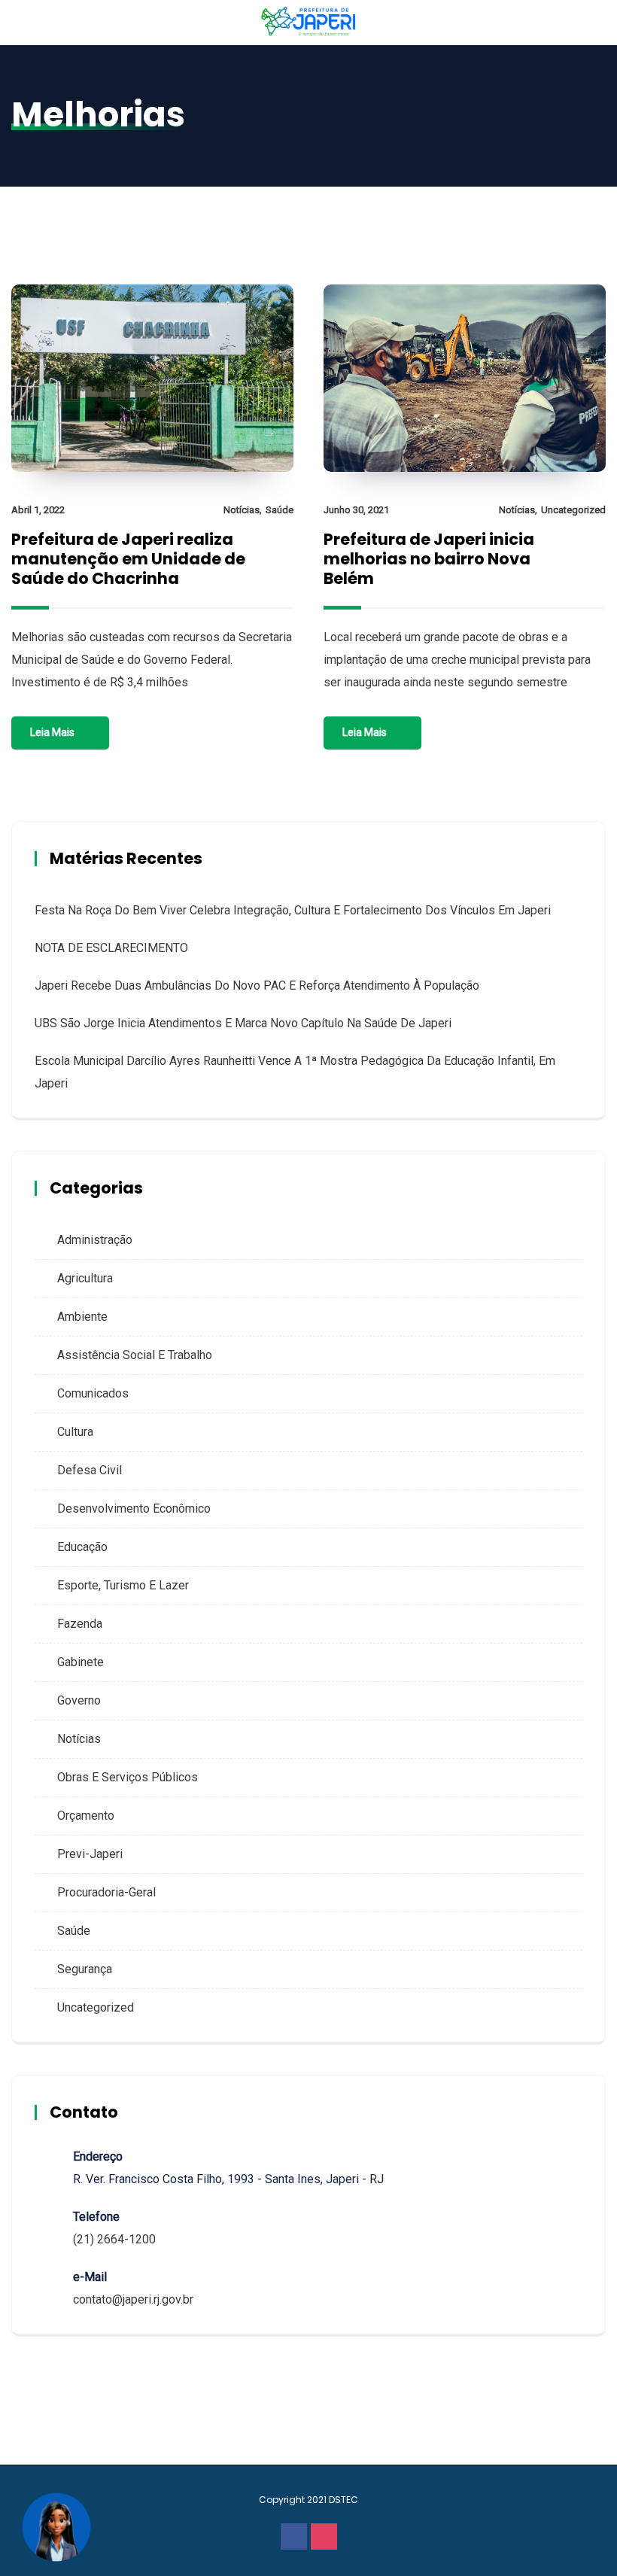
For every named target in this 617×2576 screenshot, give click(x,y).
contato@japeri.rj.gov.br (133, 2299)
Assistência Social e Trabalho (135, 1355)
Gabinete (81, 1662)
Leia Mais (52, 732)
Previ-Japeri (90, 1854)
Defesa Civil (90, 1470)
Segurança (85, 1969)
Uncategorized (573, 510)
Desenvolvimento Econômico (134, 1508)
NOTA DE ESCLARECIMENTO (111, 948)
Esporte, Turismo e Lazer (123, 1585)
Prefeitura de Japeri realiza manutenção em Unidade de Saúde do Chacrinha (128, 559)
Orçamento (86, 1816)
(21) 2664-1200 (114, 2239)
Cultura (75, 1432)
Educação (82, 1547)
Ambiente (82, 1317)
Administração (95, 1240)
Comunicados (93, 1393)
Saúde (280, 510)
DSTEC (343, 2500)
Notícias (242, 510)
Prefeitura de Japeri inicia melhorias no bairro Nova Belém (429, 559)
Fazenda (80, 1624)
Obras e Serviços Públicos (128, 1777)
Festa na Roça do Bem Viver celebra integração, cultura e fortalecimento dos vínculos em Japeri (293, 910)
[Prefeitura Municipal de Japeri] (309, 22)
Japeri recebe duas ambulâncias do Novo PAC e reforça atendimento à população (257, 985)
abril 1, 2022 (38, 510)
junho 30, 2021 (356, 510)
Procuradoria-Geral (106, 1892)
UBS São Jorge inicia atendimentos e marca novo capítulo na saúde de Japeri (243, 1023)
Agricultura (85, 1278)
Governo (79, 1700)
